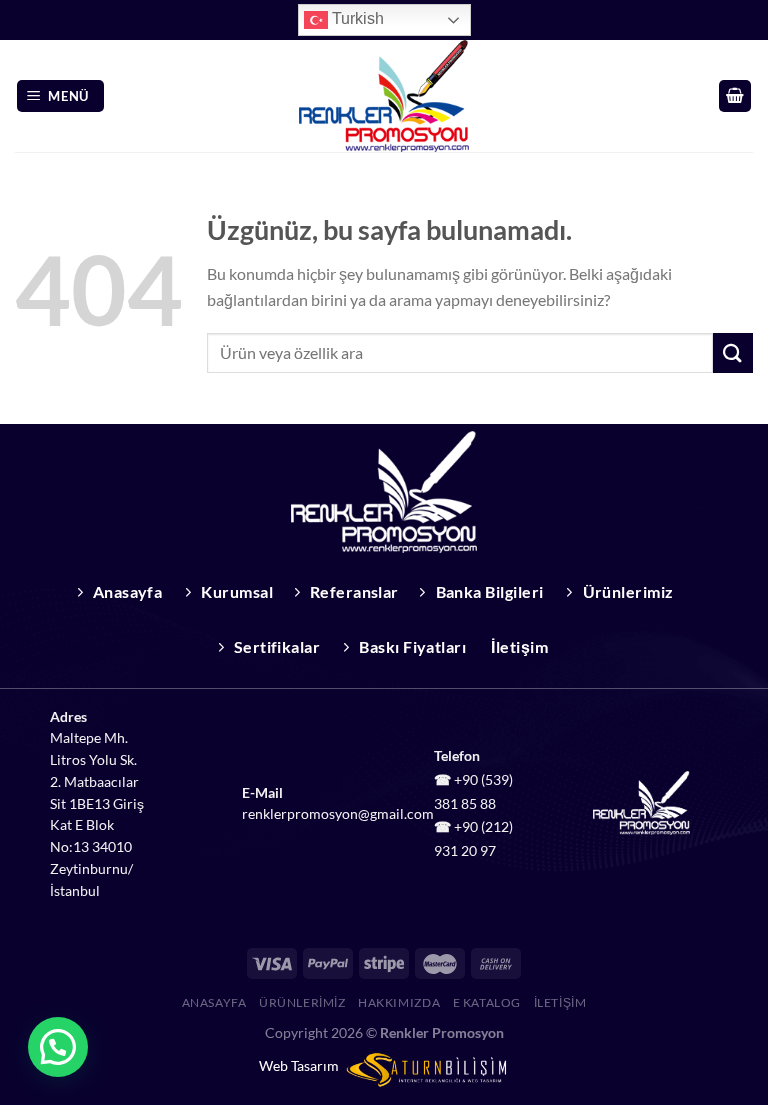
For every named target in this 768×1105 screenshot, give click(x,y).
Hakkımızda (399, 1002)
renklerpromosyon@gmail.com (338, 814)
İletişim (560, 1002)
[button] (58, 1047)
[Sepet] (735, 96)
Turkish (356, 18)
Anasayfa (214, 1002)
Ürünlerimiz (302, 1002)
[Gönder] (733, 352)
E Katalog (487, 1002)
